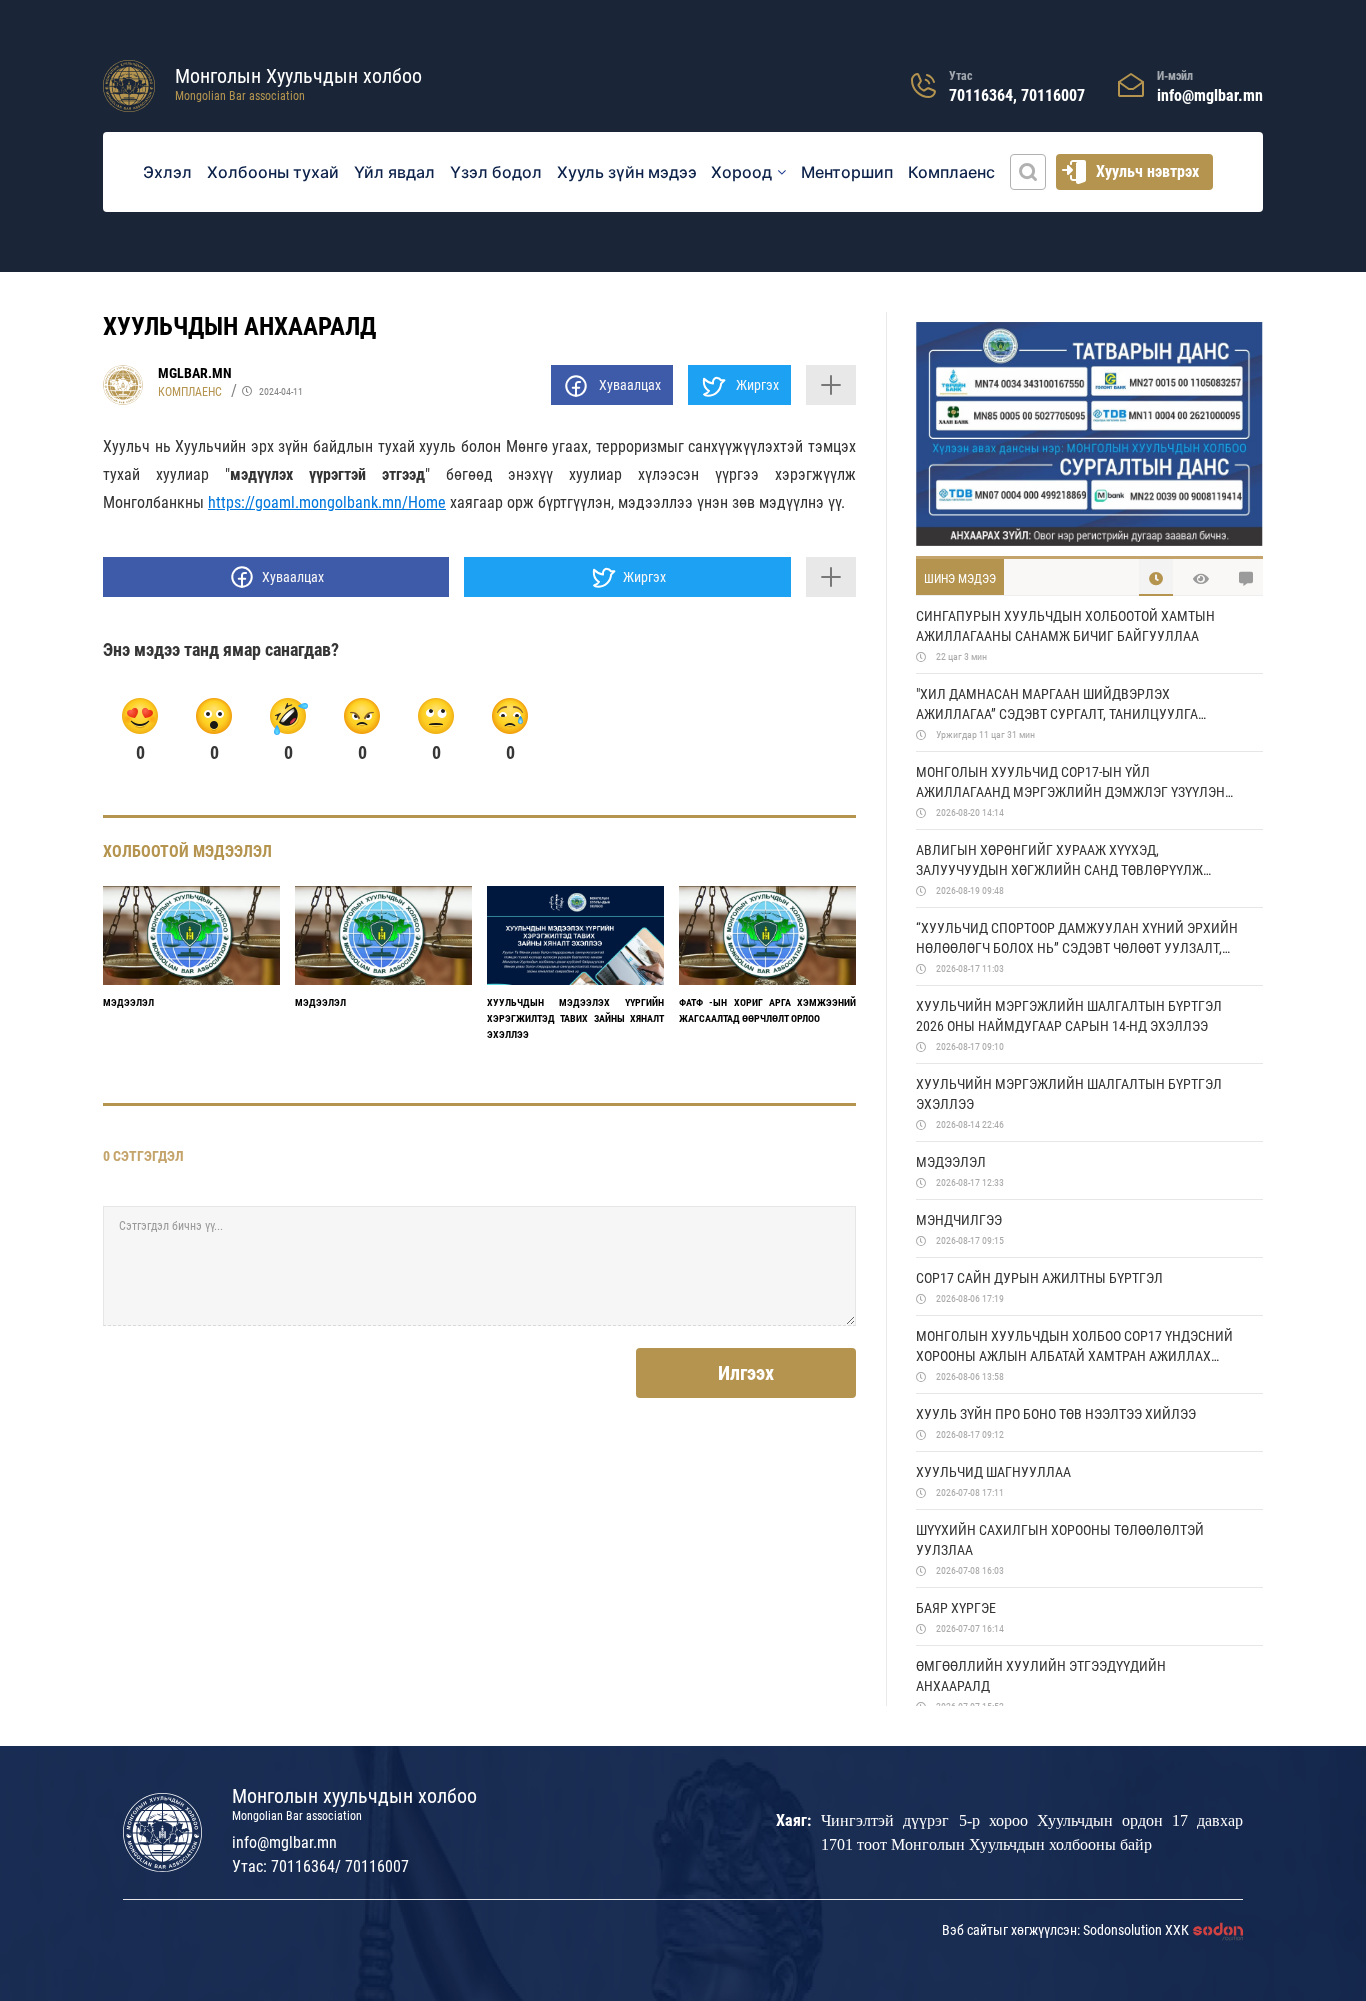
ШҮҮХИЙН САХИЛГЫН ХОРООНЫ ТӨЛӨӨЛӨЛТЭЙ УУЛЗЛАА (1060, 1540)
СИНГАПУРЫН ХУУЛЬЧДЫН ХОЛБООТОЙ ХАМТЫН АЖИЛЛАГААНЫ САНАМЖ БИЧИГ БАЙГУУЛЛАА (1065, 626)
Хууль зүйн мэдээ (627, 172)
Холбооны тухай (273, 172)
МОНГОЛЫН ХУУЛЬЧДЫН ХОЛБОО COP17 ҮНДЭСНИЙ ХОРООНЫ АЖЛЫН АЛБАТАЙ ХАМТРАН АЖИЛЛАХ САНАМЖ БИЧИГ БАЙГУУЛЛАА (1074, 1347)
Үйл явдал (394, 172)
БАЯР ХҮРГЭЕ (956, 1608)
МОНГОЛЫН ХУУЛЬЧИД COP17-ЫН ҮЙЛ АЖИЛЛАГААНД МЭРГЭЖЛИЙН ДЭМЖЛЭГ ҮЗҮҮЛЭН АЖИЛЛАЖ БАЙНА (1070, 783)
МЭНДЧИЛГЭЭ (959, 1220)
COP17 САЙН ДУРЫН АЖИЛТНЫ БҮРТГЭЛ (1039, 1278)
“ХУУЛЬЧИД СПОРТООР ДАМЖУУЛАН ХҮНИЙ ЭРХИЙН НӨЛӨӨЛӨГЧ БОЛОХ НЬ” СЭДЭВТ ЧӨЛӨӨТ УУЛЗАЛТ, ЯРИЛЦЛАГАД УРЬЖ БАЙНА (1077, 939)
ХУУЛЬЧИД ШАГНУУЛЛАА (993, 1472)
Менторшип (847, 172)
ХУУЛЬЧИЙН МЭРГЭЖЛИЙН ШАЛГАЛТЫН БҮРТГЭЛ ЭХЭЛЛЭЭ (1069, 1094)
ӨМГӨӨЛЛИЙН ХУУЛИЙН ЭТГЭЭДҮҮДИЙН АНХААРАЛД (1041, 1676)
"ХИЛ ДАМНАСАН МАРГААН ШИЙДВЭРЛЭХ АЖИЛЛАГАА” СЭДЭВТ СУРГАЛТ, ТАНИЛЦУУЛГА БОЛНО (1057, 705)
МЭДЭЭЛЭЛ (128, 1002)
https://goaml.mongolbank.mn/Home (327, 502)
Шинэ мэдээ (960, 579)
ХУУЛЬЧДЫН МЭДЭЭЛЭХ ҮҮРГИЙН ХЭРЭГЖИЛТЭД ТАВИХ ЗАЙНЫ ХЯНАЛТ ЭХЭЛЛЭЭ (575, 1018)
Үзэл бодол (496, 172)
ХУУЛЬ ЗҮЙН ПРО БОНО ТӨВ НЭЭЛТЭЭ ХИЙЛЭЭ (1056, 1414)
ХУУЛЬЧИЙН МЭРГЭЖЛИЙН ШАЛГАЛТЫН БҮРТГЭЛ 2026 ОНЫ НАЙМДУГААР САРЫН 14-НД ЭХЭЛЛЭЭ (1069, 1016)
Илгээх (746, 1373)
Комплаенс (951, 172)
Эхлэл (167, 172)
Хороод (741, 172)
